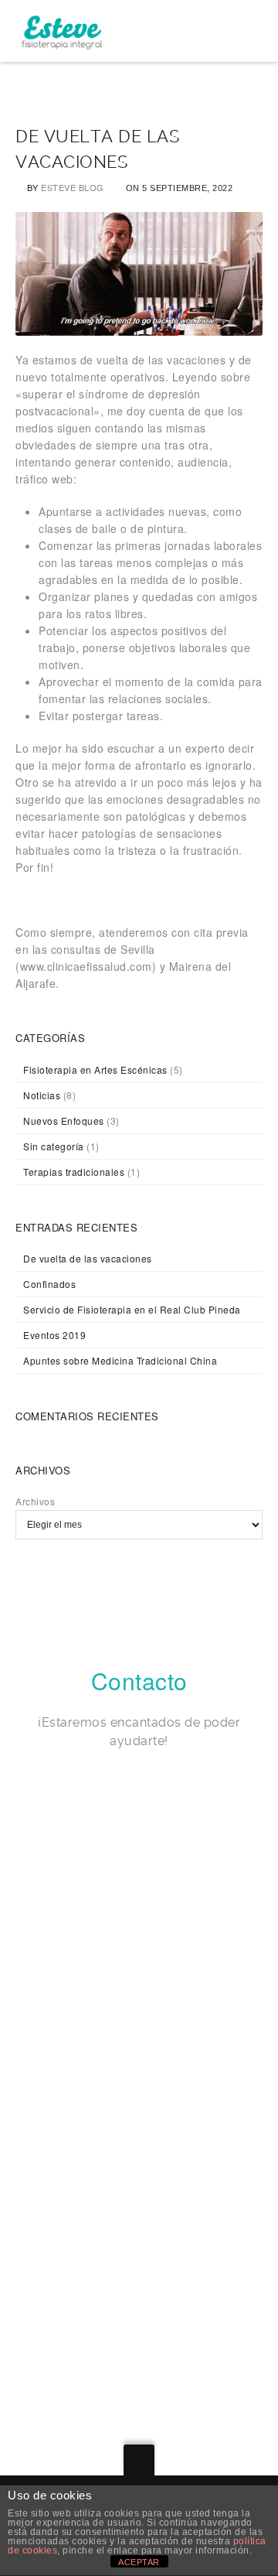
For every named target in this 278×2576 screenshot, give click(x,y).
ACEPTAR (139, 2562)
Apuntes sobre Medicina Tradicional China (120, 1360)
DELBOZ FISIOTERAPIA (101, 2309)
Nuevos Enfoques (64, 1121)
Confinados (49, 1284)
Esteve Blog (73, 187)
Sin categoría (54, 1146)
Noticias (42, 1095)
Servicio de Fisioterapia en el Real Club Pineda (132, 1309)
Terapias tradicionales (74, 1172)
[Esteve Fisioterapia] (61, 31)
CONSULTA (63, 2151)
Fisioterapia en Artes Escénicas (95, 1069)
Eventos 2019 (54, 1335)
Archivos (35, 1501)
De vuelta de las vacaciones (88, 1258)
